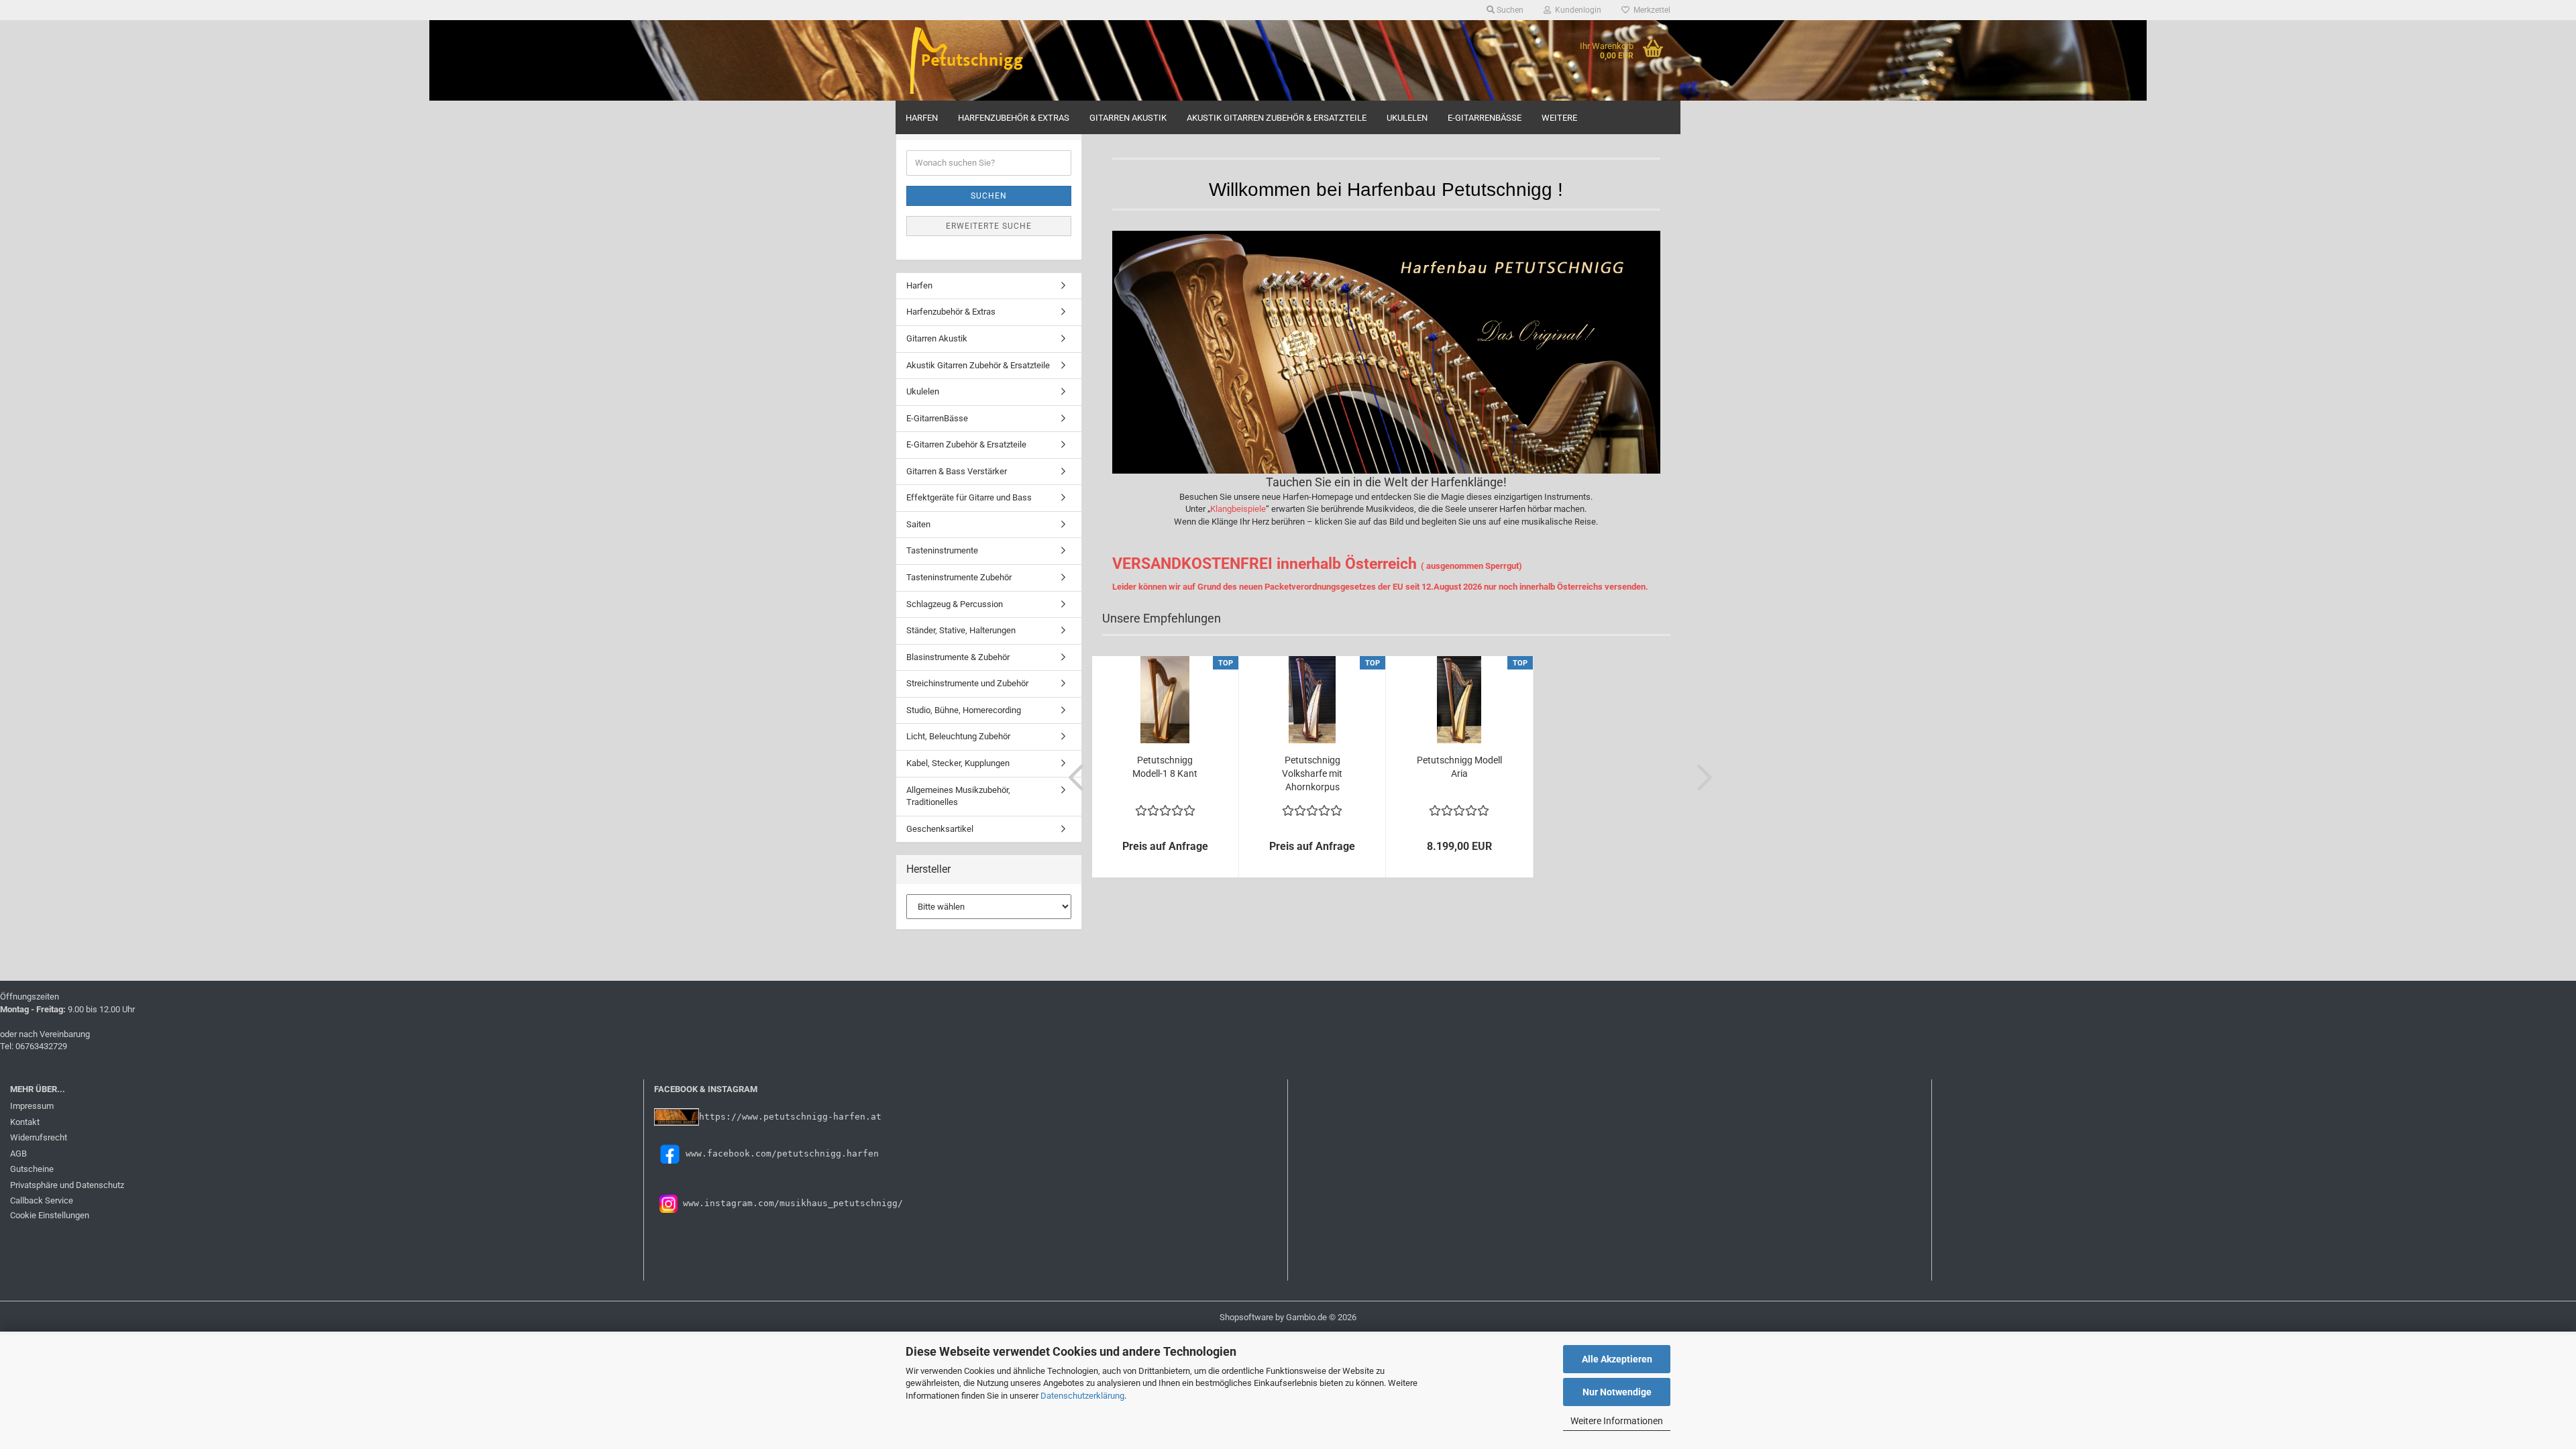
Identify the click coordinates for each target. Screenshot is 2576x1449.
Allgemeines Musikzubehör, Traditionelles (958, 796)
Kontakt (25, 1122)
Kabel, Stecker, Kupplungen (958, 763)
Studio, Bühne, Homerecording (964, 710)
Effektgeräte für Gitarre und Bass (969, 497)
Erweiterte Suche (989, 226)
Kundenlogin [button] (1576, 10)
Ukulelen (1407, 118)
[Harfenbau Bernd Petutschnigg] (994, 60)
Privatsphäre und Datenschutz (67, 1185)
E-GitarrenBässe (1485, 118)
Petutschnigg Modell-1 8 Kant (1165, 767)
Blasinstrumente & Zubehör (958, 657)
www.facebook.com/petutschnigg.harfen (782, 1153)
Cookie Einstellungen (50, 1215)
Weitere (1559, 118)
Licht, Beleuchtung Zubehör (958, 736)
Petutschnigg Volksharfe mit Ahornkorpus (1312, 773)
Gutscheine (32, 1169)
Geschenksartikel (940, 829)
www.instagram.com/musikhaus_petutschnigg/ (790, 1203)
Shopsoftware (1246, 1317)
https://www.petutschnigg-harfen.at (790, 1117)
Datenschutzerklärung (1082, 1396)
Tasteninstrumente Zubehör (959, 577)
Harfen (922, 118)
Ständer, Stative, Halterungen (961, 630)
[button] (1072, 777)
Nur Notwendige (1617, 1392)
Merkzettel (1650, 10)
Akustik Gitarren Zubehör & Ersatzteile (1277, 118)
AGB (18, 1153)
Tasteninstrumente (942, 550)
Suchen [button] (1509, 10)
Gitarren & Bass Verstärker (957, 471)
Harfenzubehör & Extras (1014, 118)
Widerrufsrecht (39, 1137)
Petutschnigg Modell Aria (1459, 767)
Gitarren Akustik (1128, 118)
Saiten (918, 524)
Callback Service (42, 1200)
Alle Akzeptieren (1617, 1359)
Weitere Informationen (1617, 1421)
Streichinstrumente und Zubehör (967, 683)
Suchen (989, 196)
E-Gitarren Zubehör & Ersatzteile (966, 444)
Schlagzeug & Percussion (955, 604)
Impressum (32, 1106)
